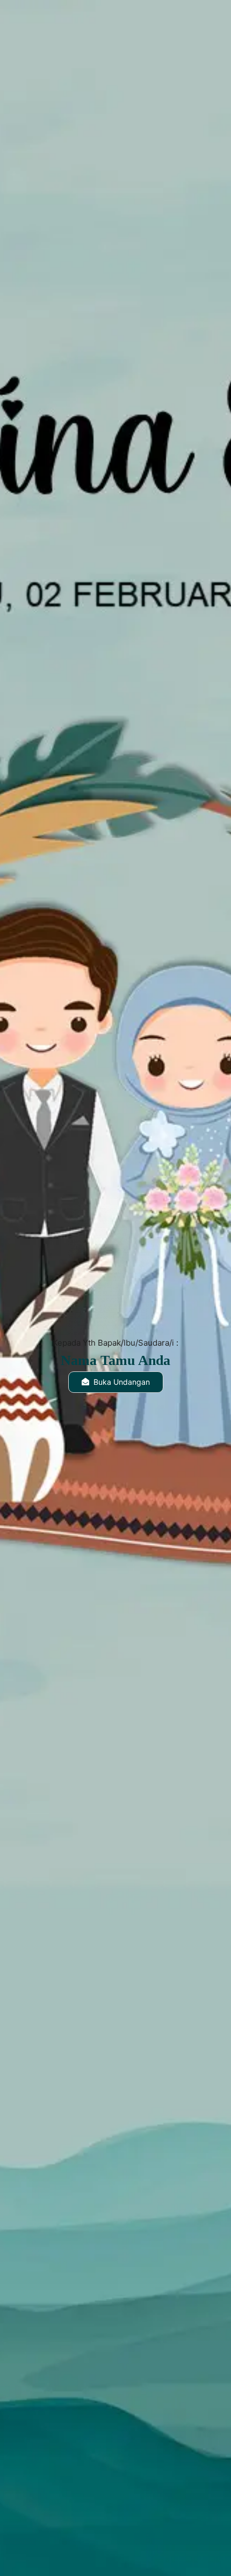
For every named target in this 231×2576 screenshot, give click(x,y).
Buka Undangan (122, 1382)
